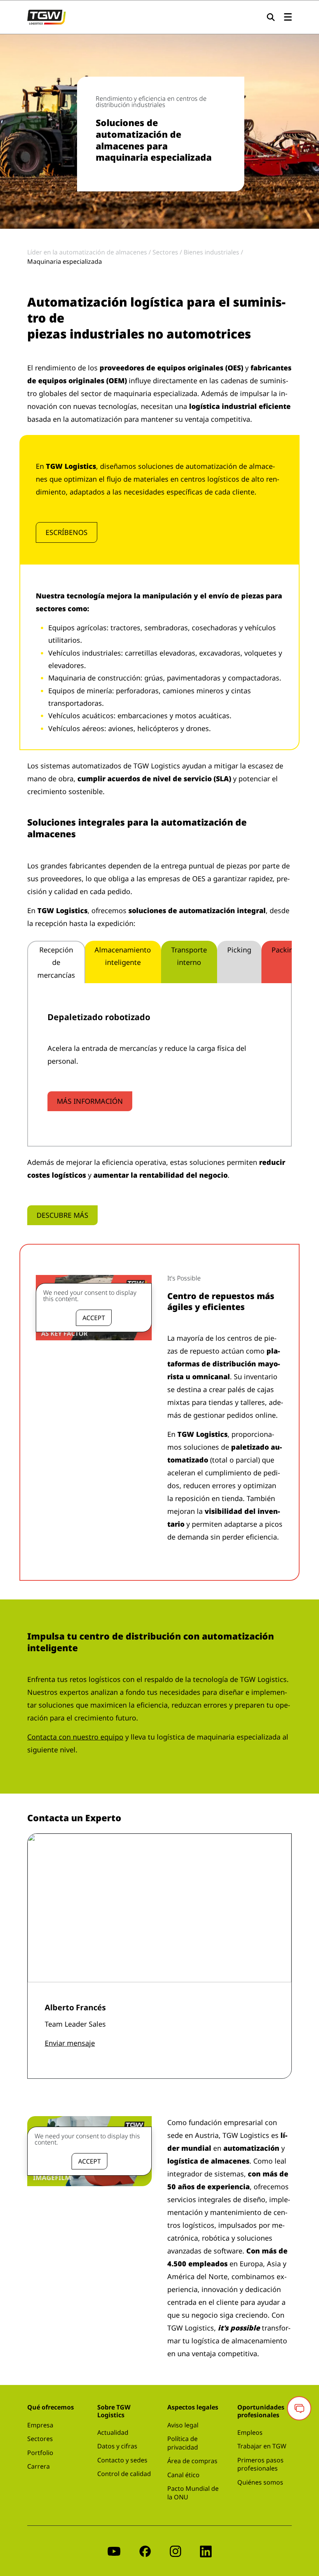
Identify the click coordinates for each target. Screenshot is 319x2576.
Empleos (250, 2432)
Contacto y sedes (122, 2460)
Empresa (40, 2425)
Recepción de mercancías (56, 962)
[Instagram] (175, 2551)
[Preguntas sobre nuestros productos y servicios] (299, 2408)
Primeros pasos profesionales (260, 2464)
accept (94, 1318)
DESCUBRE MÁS (62, 1215)
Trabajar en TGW (262, 2446)
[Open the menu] (288, 17)
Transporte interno (189, 956)
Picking (239, 950)
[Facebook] (145, 2551)
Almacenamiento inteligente (123, 956)
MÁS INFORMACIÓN (90, 1101)
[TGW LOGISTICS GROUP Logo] (46, 16)
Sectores (40, 2439)
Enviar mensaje (70, 2043)
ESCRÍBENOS (67, 532)
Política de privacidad (183, 2443)
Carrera (39, 2466)
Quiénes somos (260, 2482)
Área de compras (192, 2461)
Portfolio (40, 2453)
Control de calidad (124, 2474)
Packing (285, 950)
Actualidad (113, 2432)
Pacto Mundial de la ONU (193, 2493)
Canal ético (183, 2475)
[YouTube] (114, 2551)
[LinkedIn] (206, 2551)
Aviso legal (183, 2425)
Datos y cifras (117, 2446)
